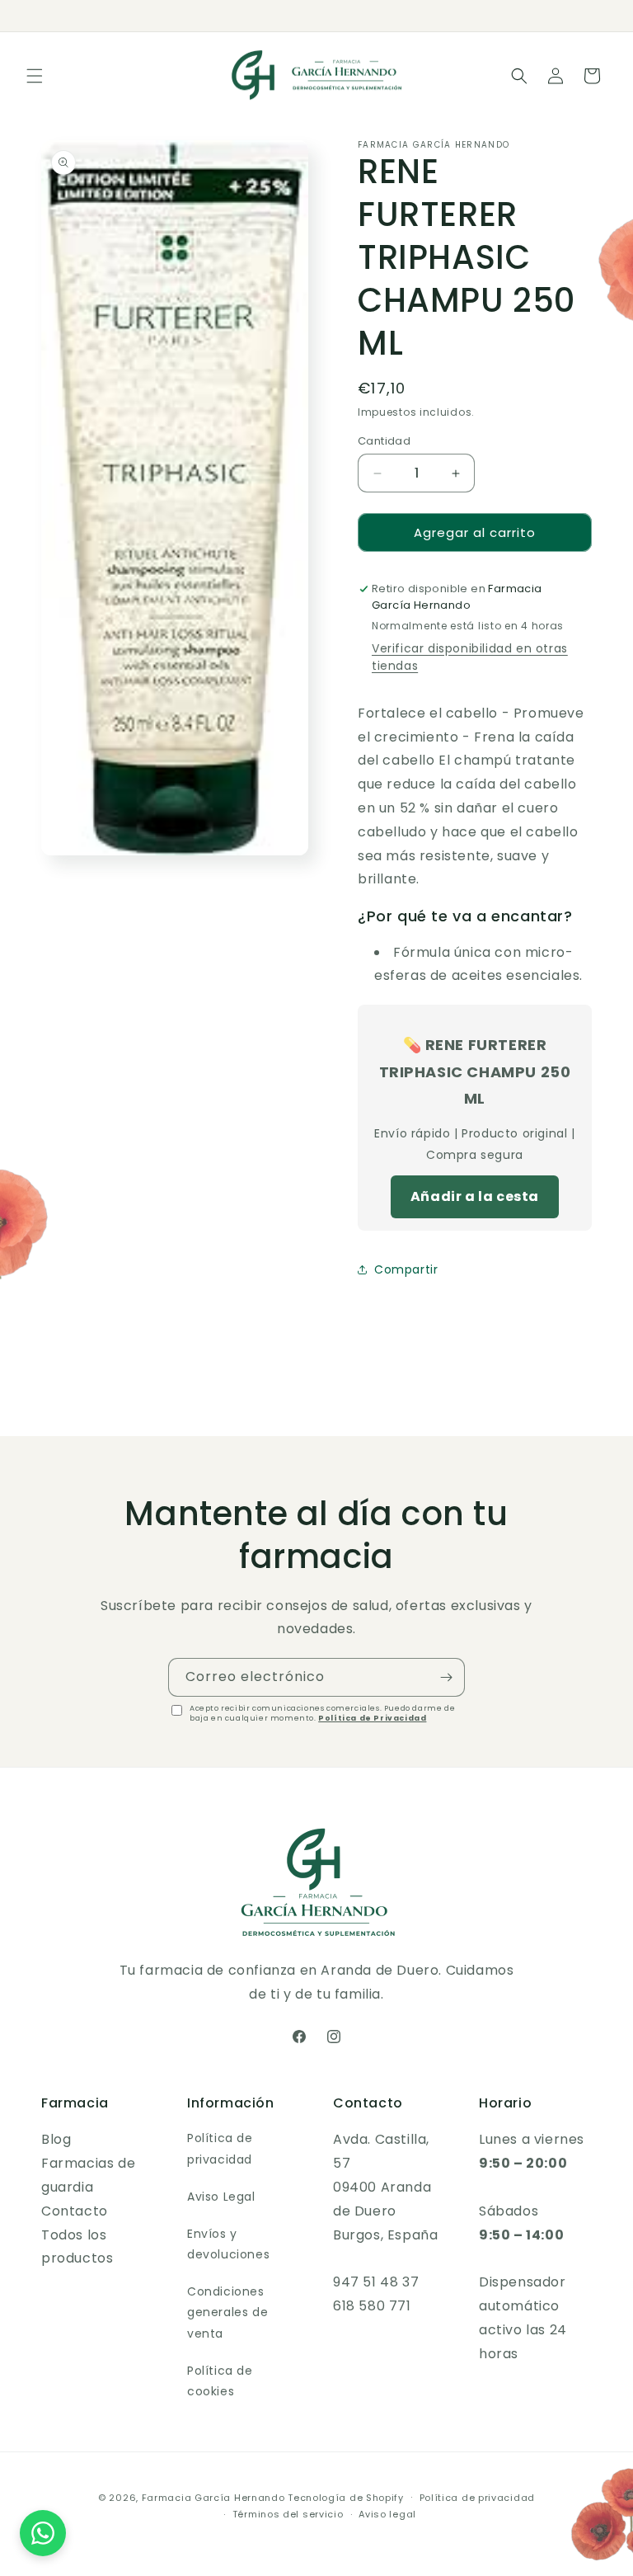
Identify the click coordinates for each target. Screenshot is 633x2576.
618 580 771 (372, 2306)
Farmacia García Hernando (213, 2498)
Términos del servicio (288, 2514)
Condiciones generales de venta (227, 2312)
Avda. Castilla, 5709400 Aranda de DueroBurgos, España (385, 2187)
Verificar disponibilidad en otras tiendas (470, 657)
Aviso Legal (221, 2197)
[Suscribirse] (446, 1677)
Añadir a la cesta (475, 1196)
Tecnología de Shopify (346, 2498)
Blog (56, 2139)
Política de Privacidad (372, 1718)
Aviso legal (387, 2514)
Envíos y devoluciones (228, 2244)
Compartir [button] (406, 1269)
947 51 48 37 (376, 2282)
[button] (35, 76)
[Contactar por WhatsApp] (43, 2533)
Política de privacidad (220, 2148)
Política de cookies (220, 2381)
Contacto (75, 2211)
